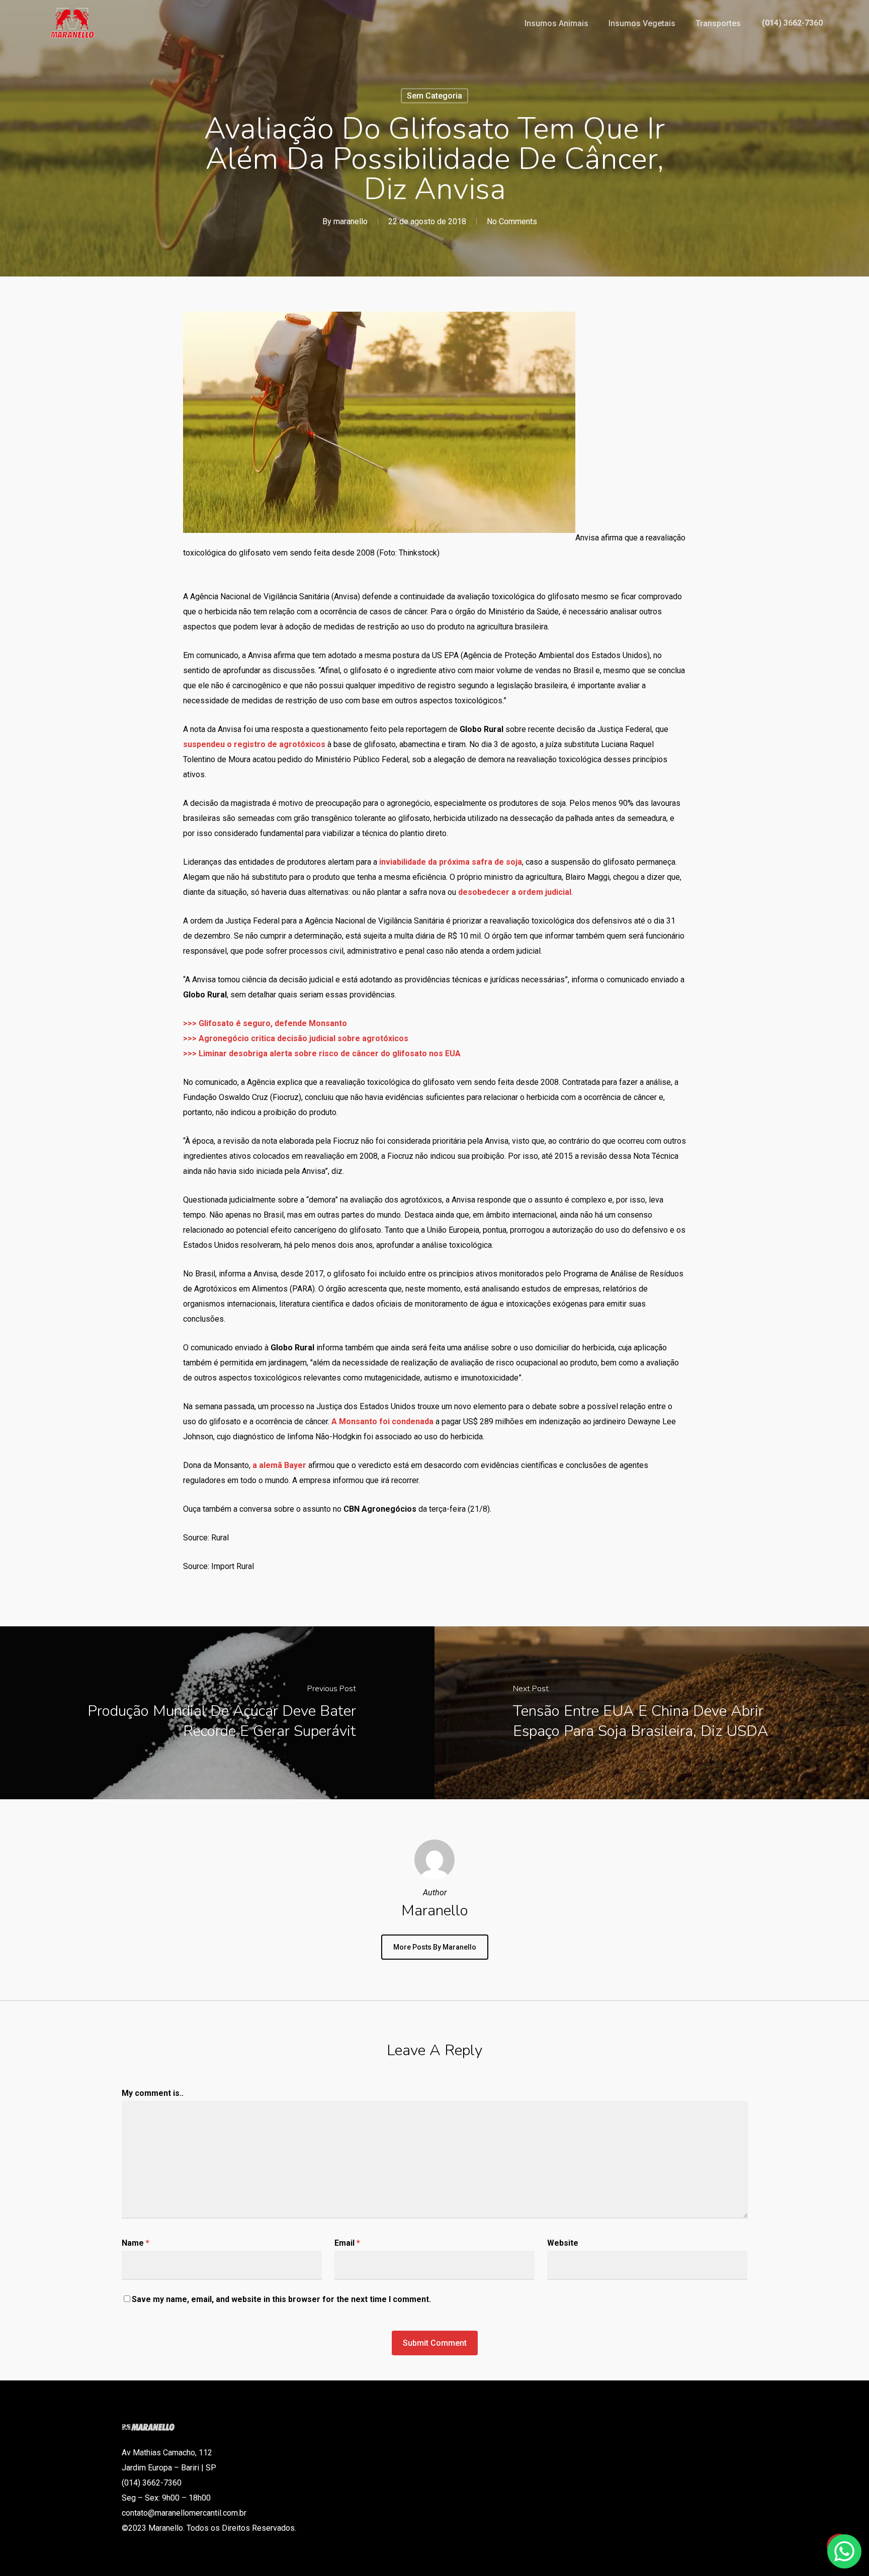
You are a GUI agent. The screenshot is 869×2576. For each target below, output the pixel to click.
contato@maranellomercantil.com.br (184, 2513)
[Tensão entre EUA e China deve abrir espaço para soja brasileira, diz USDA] (652, 1713)
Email (347, 2243)
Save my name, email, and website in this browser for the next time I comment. (281, 2299)
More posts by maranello (435, 1947)
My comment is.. (153, 2093)
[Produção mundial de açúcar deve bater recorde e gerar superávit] (217, 1713)
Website (563, 2243)
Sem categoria (434, 96)
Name (136, 2243)
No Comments (512, 221)
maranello (351, 221)
